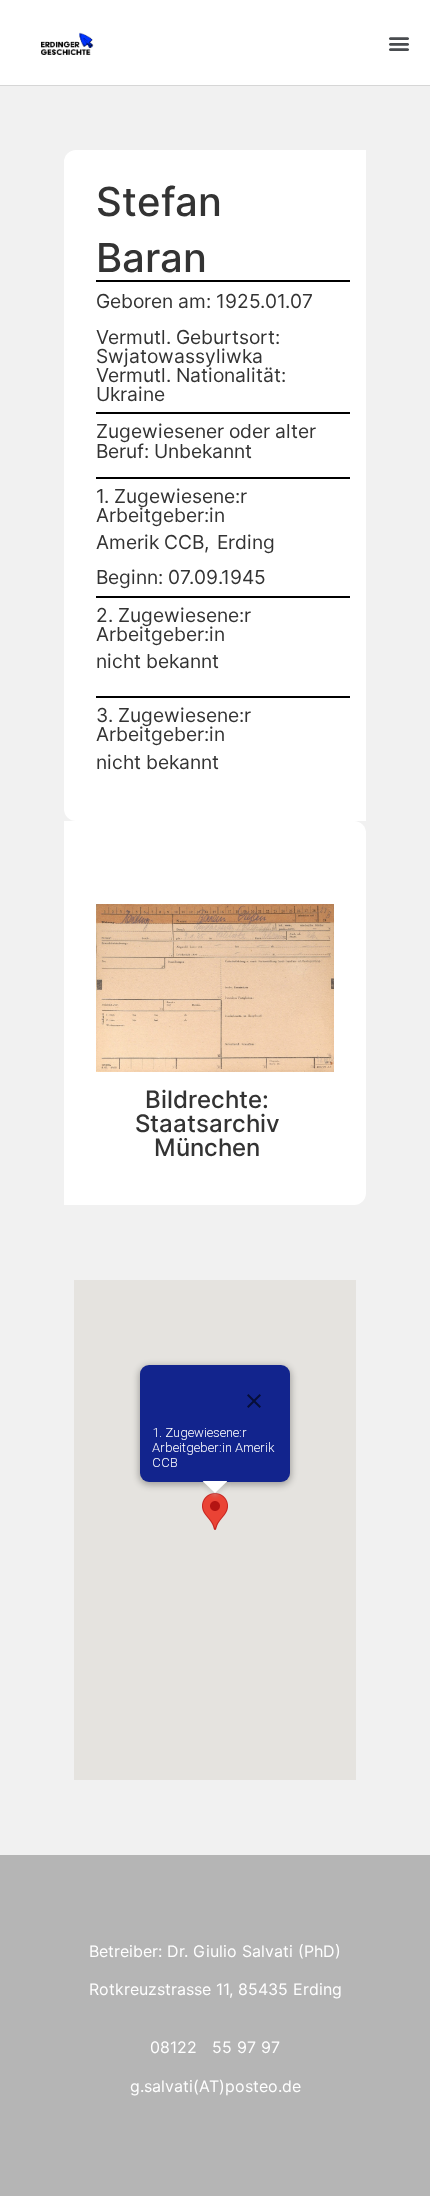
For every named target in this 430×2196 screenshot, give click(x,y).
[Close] (254, 1401)
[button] (398, 42)
